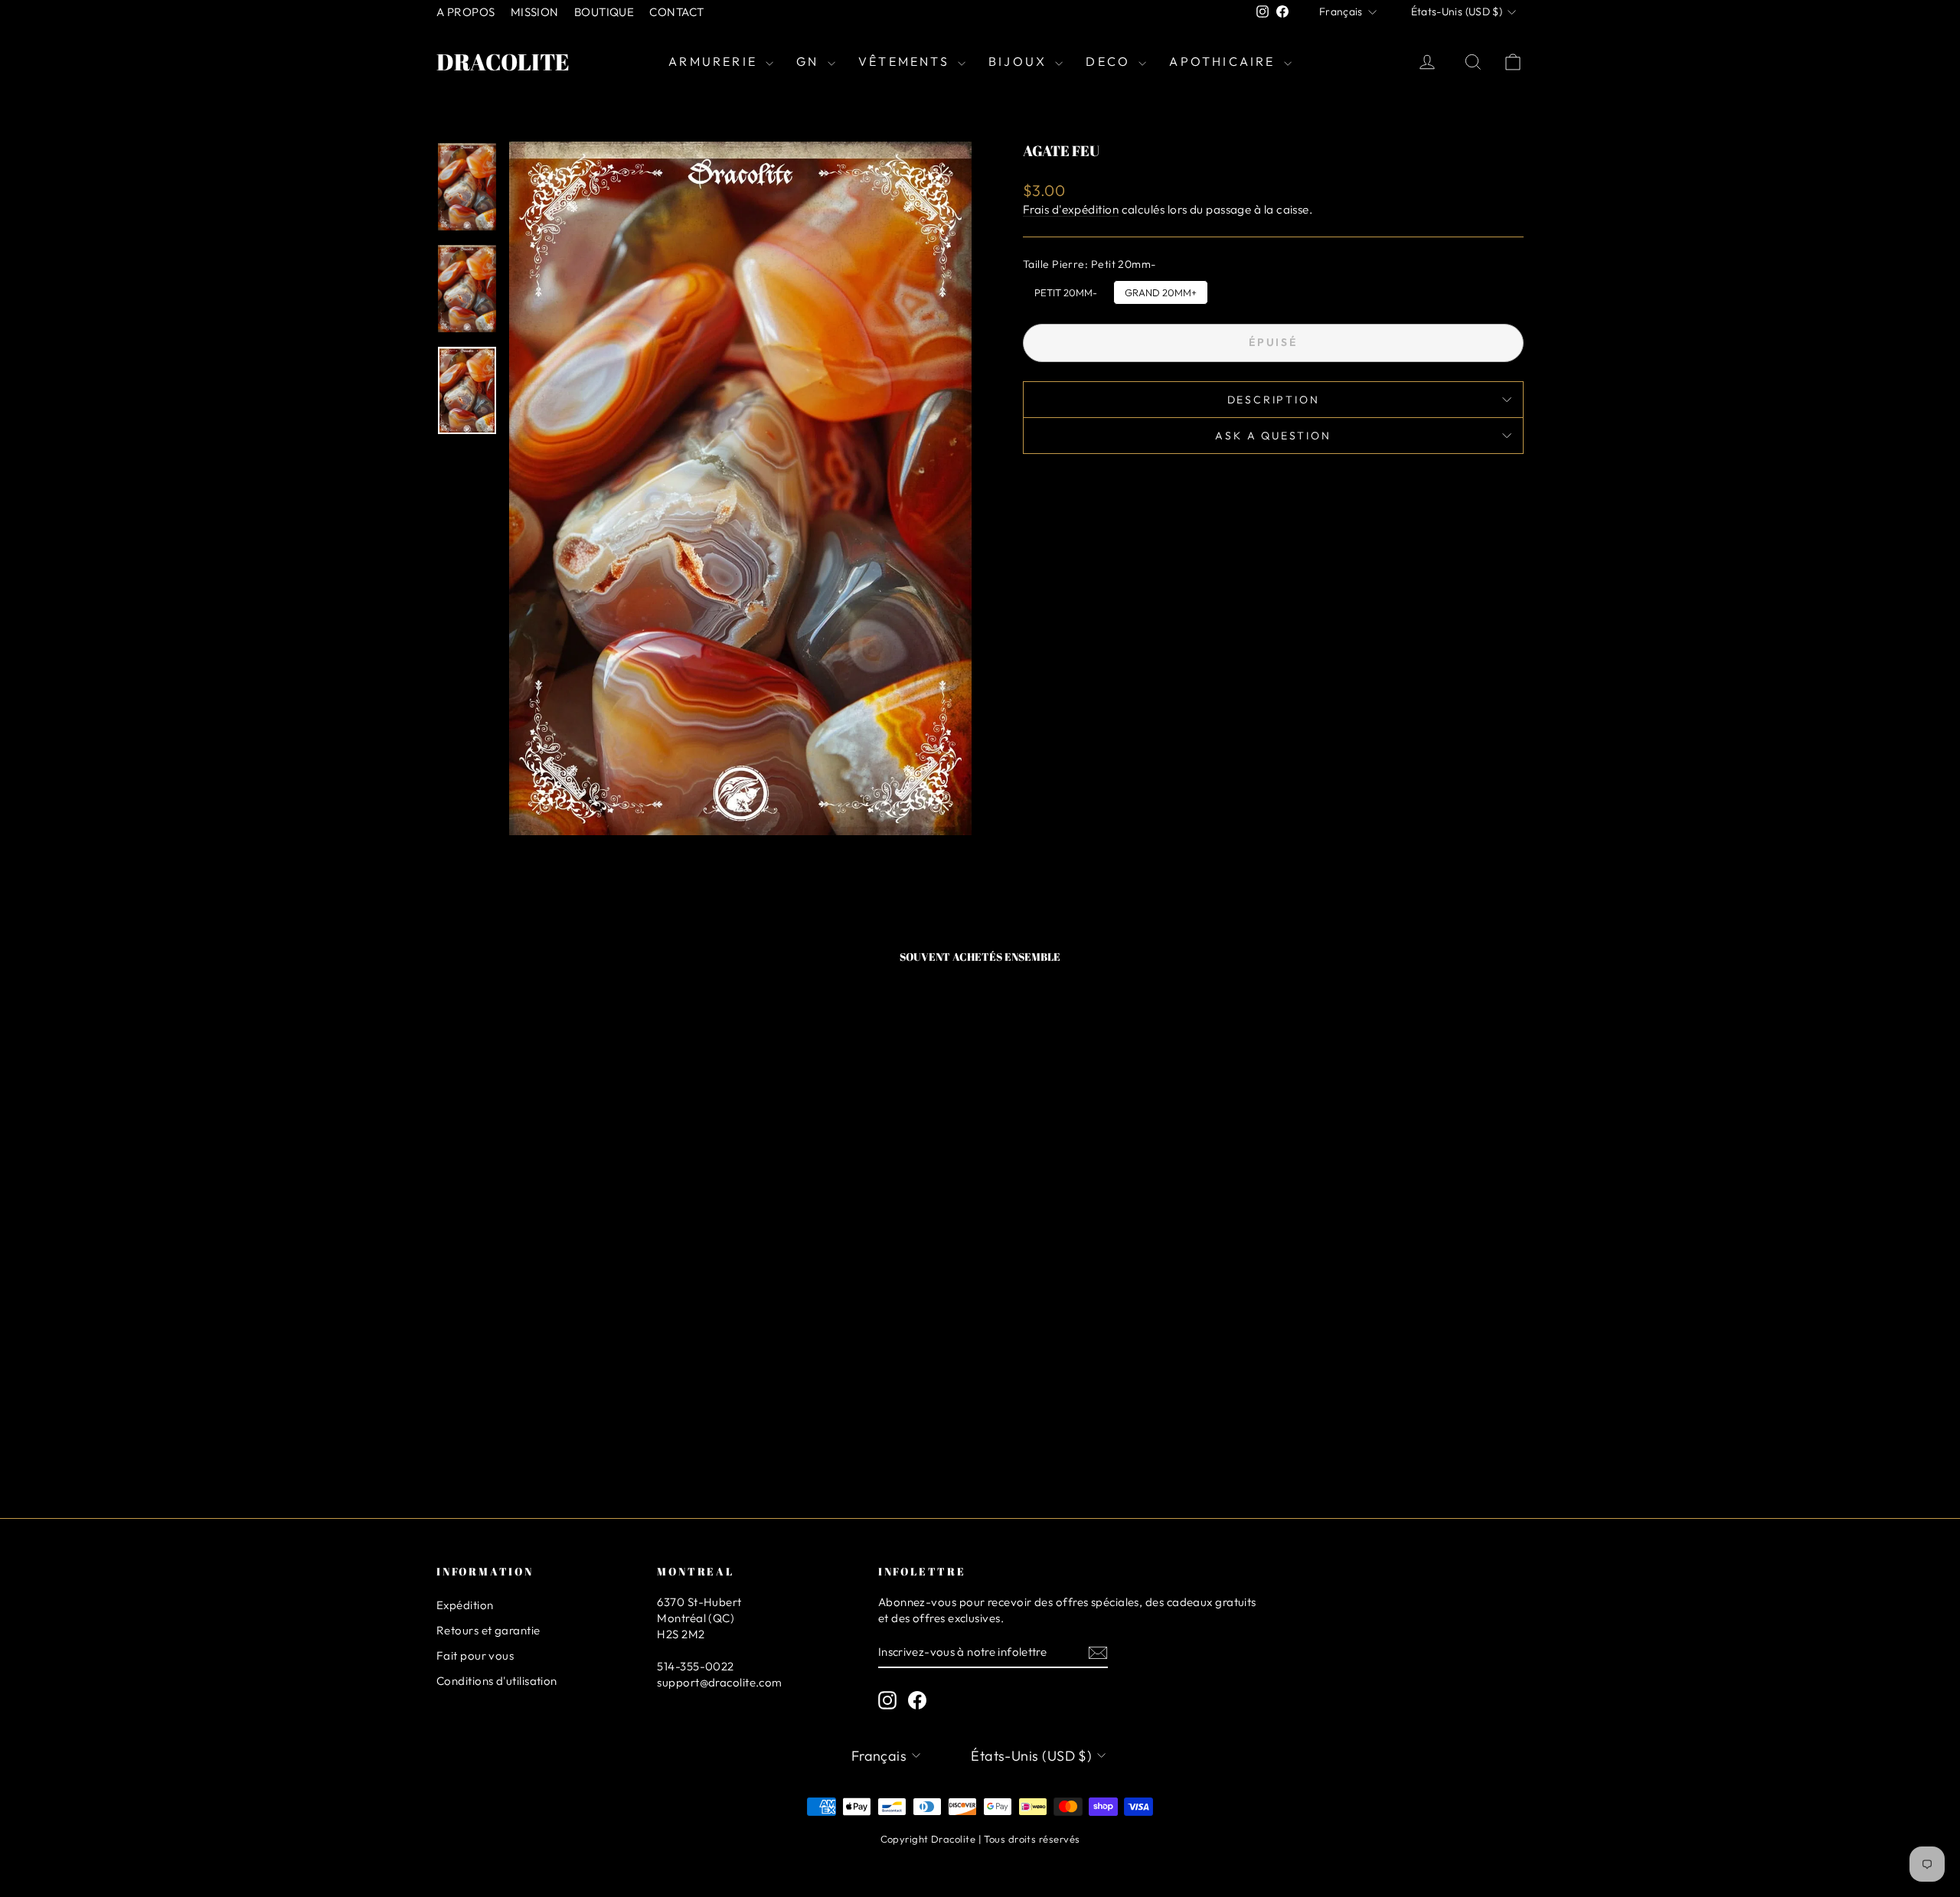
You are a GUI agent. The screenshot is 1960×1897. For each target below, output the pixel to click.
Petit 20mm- (1066, 289)
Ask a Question (1273, 436)
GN (810, 61)
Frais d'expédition (1071, 209)
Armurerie (715, 61)
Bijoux (1020, 61)
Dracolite (503, 62)
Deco (1110, 61)
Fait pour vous (475, 1655)
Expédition (465, 1605)
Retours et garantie (488, 1630)
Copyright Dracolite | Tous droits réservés (980, 1839)
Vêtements (906, 61)
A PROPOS (466, 12)
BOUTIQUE (604, 12)
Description (1274, 400)
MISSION (535, 12)
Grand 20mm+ (1161, 289)
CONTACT (676, 12)
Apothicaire (1224, 61)
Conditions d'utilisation (497, 1681)
